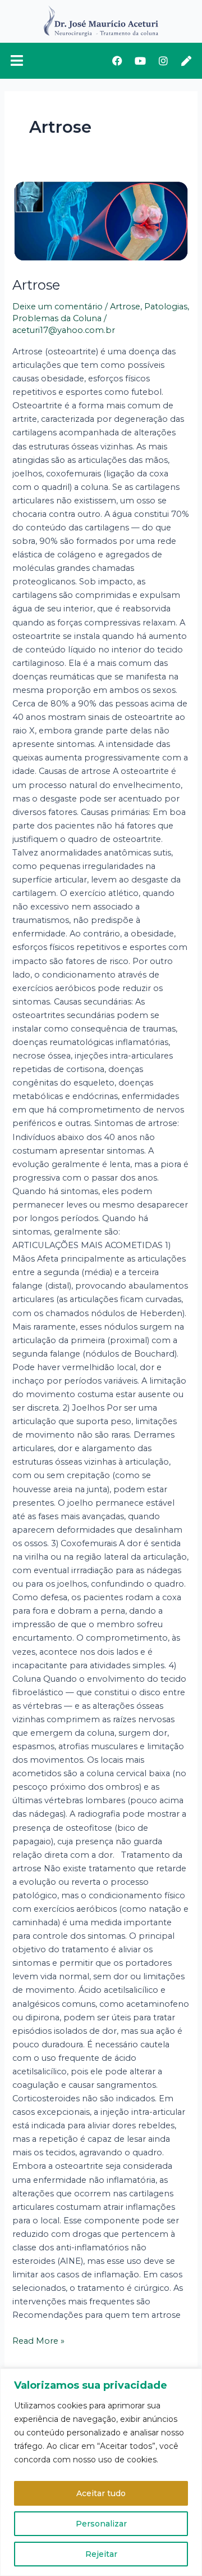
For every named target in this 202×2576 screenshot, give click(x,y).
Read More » (38, 2340)
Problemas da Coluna (57, 318)
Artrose (36, 285)
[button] (20, 61)
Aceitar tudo (101, 2493)
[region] (101, 2472)
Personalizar (101, 2524)
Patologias (166, 307)
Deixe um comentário (58, 307)
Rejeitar (101, 2554)
